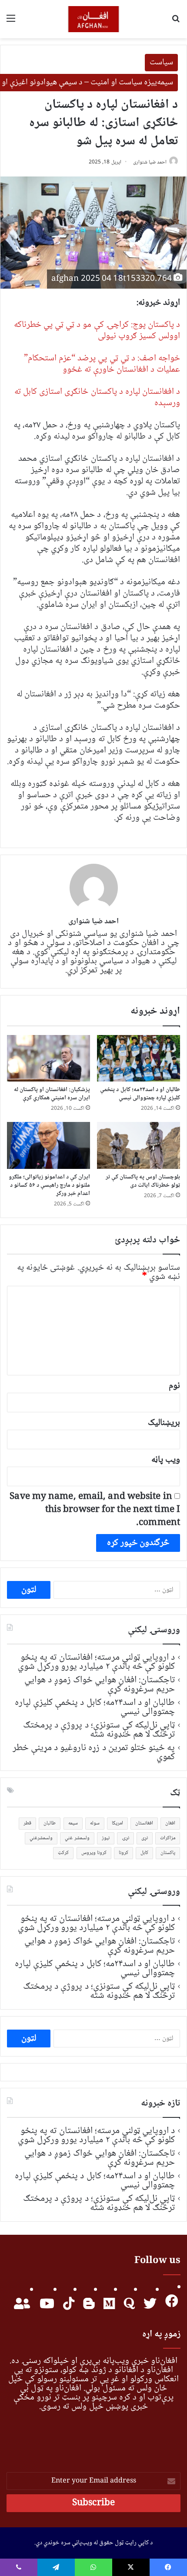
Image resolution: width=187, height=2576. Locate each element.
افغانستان (144, 1823)
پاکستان (168, 1853)
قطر (27, 1823)
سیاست (161, 63)
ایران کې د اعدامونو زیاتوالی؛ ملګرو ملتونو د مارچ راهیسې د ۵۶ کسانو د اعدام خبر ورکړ (50, 1185)
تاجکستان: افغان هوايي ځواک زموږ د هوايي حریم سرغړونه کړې (100, 1685)
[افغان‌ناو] (94, 19)
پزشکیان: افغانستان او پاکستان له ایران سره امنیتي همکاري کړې (52, 1094)
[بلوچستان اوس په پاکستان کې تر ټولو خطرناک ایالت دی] (139, 1145)
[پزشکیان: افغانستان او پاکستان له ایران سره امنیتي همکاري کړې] (48, 1058)
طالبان (50, 1823)
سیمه (73, 1823)
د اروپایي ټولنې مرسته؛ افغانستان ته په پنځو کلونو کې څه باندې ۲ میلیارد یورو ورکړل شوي (96, 1662)
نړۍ (125, 1838)
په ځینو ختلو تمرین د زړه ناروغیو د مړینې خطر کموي (94, 1752)
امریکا (117, 1823)
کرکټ (63, 1853)
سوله (95, 1823)
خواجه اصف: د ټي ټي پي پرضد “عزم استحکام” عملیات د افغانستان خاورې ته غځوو (102, 364)
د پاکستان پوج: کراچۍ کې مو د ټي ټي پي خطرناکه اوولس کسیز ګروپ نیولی (97, 331)
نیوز (106, 1838)
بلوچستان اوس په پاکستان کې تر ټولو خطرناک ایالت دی (143, 1181)
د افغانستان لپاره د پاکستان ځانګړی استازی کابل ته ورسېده (97, 398)
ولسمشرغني (41, 1838)
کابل (144, 1853)
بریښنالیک (164, 1423)
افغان (170, 1823)
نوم (174, 1386)
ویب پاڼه (166, 1460)
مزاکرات (168, 1838)
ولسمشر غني (77, 1838)
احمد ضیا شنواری (150, 162)
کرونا (124, 1853)
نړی (145, 1838)
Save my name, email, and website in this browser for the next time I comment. (95, 1510)
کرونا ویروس (94, 1853)
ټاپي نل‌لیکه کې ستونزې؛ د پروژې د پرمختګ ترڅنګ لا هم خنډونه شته (99, 1730)
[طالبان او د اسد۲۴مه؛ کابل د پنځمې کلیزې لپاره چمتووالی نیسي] (139, 1058)
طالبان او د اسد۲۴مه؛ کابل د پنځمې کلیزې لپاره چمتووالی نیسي (140, 1094)
